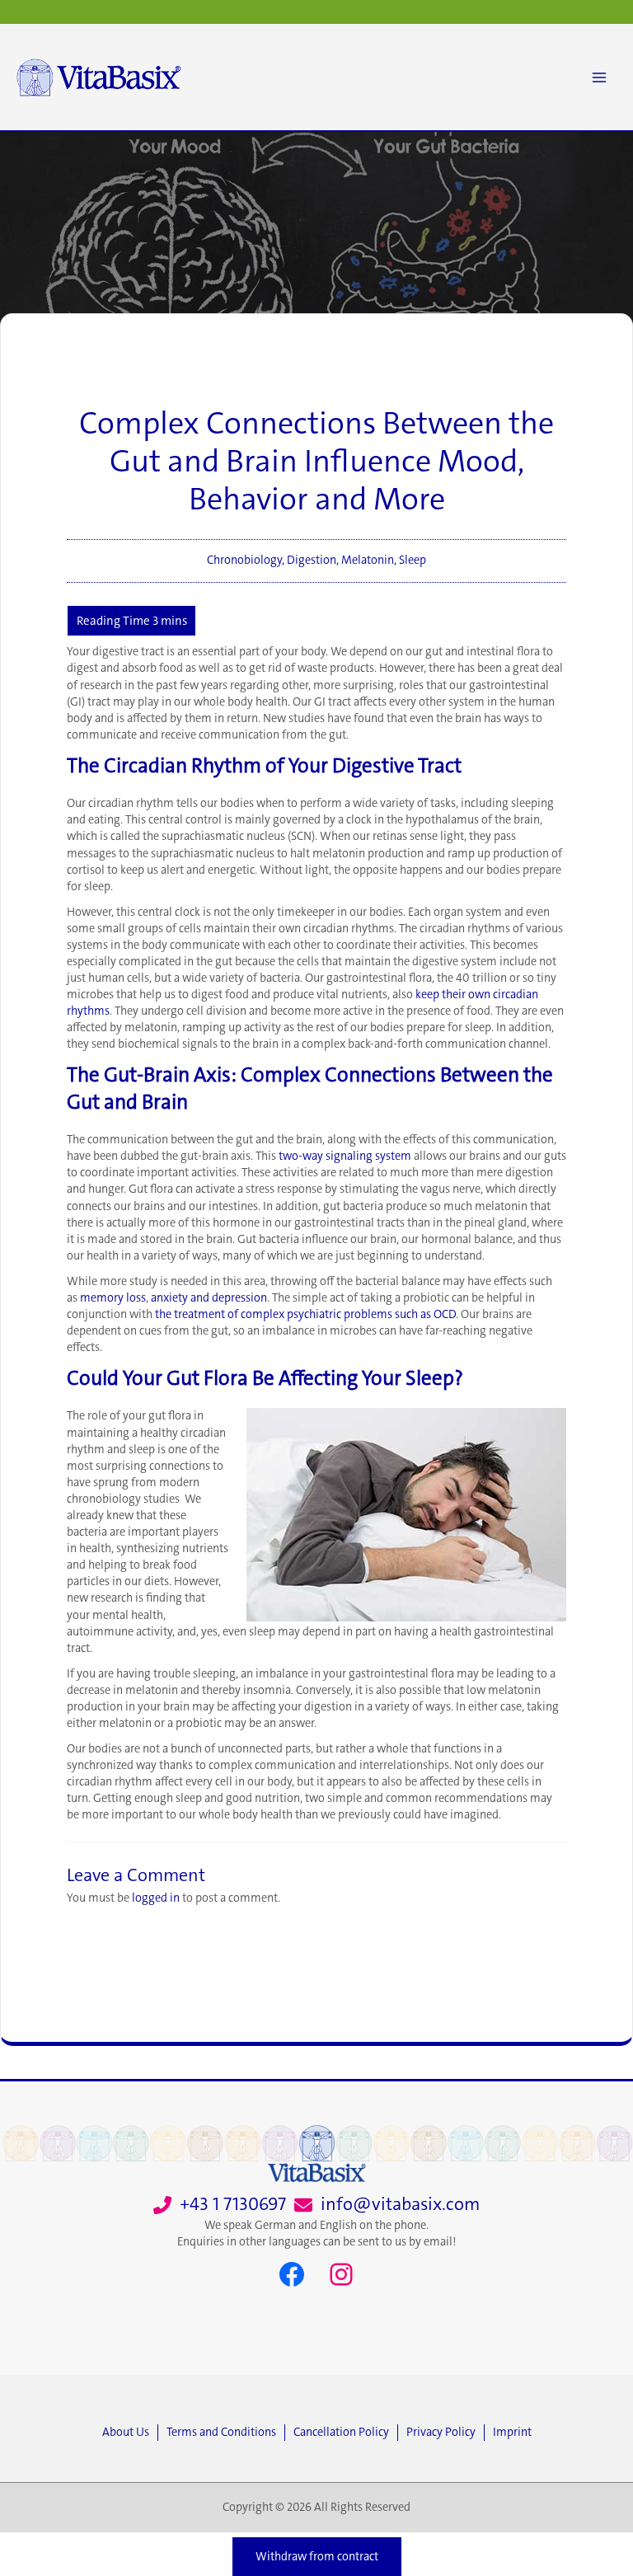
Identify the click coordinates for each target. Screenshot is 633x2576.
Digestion (312, 560)
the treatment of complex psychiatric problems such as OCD (305, 1314)
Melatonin (368, 560)
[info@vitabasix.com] (387, 2205)
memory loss (113, 1298)
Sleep (413, 560)
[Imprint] (512, 2433)
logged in (156, 1898)
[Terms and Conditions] (225, 2433)
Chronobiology (244, 560)
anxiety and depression (209, 1298)
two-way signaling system (345, 1156)
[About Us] (130, 2433)
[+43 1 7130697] (220, 2205)
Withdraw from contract (317, 2557)
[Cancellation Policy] (345, 2433)
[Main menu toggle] (599, 77)
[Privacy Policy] (445, 2433)
